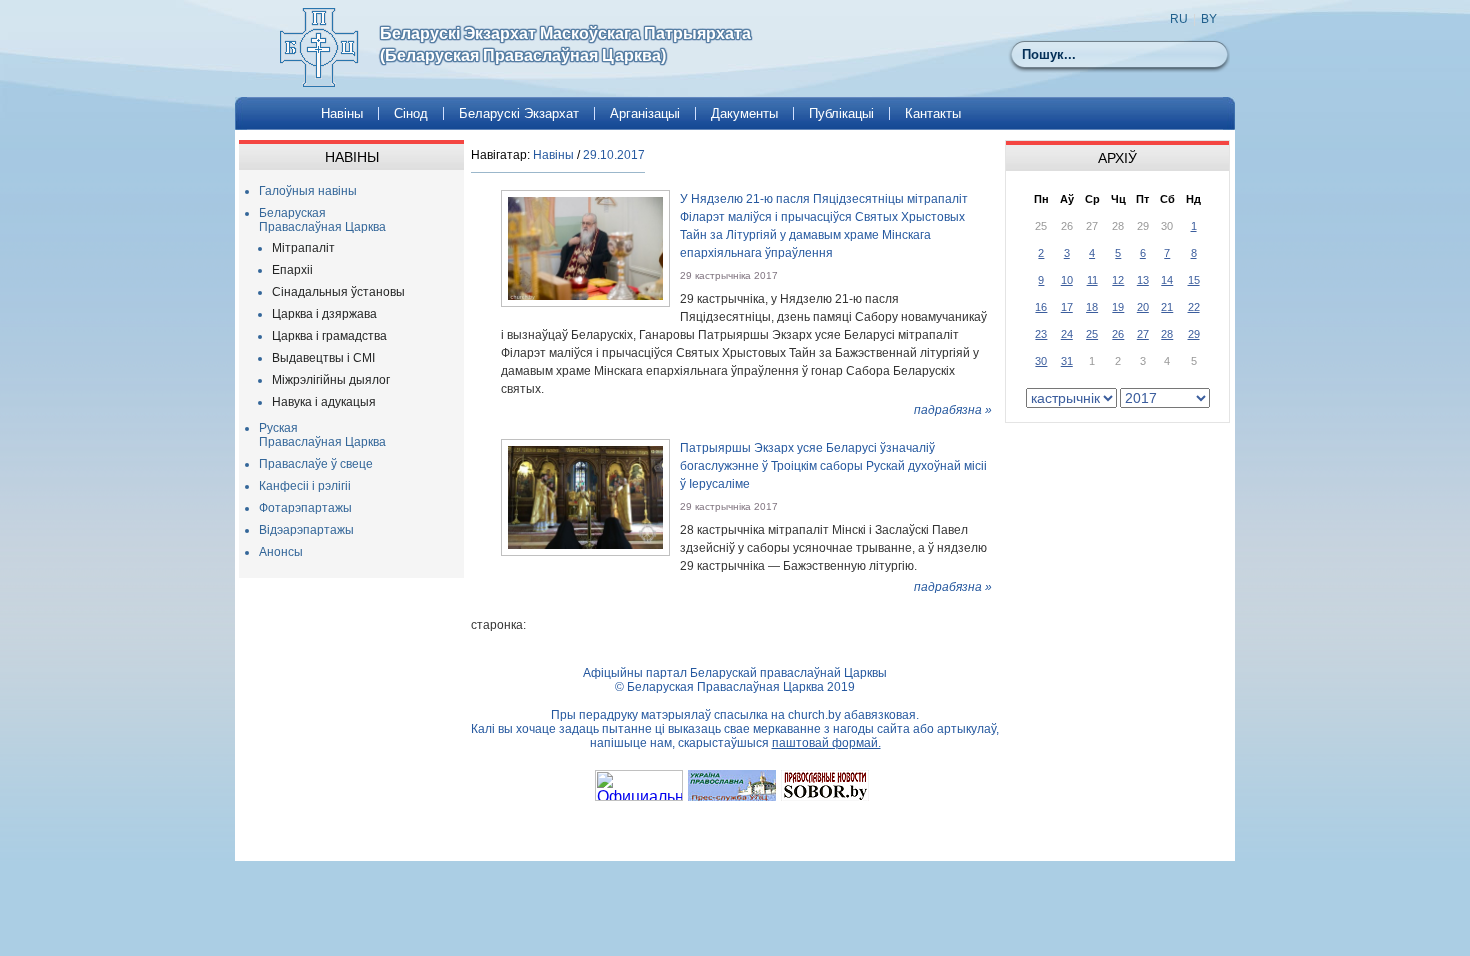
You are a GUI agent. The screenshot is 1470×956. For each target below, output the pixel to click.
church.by (814, 715)
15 (1194, 280)
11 (1092, 280)
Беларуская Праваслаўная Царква (322, 220)
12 (1118, 280)
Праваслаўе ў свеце (316, 464)
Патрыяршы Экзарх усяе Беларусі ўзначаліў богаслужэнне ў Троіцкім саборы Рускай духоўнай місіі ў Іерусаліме (833, 466)
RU (1179, 19)
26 (1118, 334)
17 (1067, 307)
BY (1209, 19)
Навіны (342, 113)
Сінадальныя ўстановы (338, 292)
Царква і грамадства (329, 336)
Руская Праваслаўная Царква (322, 435)
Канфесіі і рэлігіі (305, 486)
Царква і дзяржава (324, 314)
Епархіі (292, 270)
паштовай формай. (826, 743)
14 (1167, 280)
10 (1067, 280)
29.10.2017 (614, 155)
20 (1143, 307)
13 (1143, 280)
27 (1143, 334)
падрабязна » (953, 410)
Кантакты (933, 113)
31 (1067, 361)
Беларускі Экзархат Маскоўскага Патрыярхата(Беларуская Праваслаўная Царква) (565, 44)
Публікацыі (841, 113)
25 (1092, 334)
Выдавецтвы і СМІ (323, 358)
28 (1167, 334)
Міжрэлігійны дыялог (331, 380)
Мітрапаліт (303, 248)
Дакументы (744, 113)
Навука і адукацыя (324, 402)
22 (1194, 307)
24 (1067, 334)
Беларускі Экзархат (519, 113)
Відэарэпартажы (306, 530)
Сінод (411, 113)
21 (1167, 307)
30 (1041, 361)
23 (1041, 334)
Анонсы (281, 552)
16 (1041, 307)
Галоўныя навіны (308, 191)
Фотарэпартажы (305, 508)
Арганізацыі (645, 113)
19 (1118, 307)
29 (1194, 334)
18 (1092, 307)
